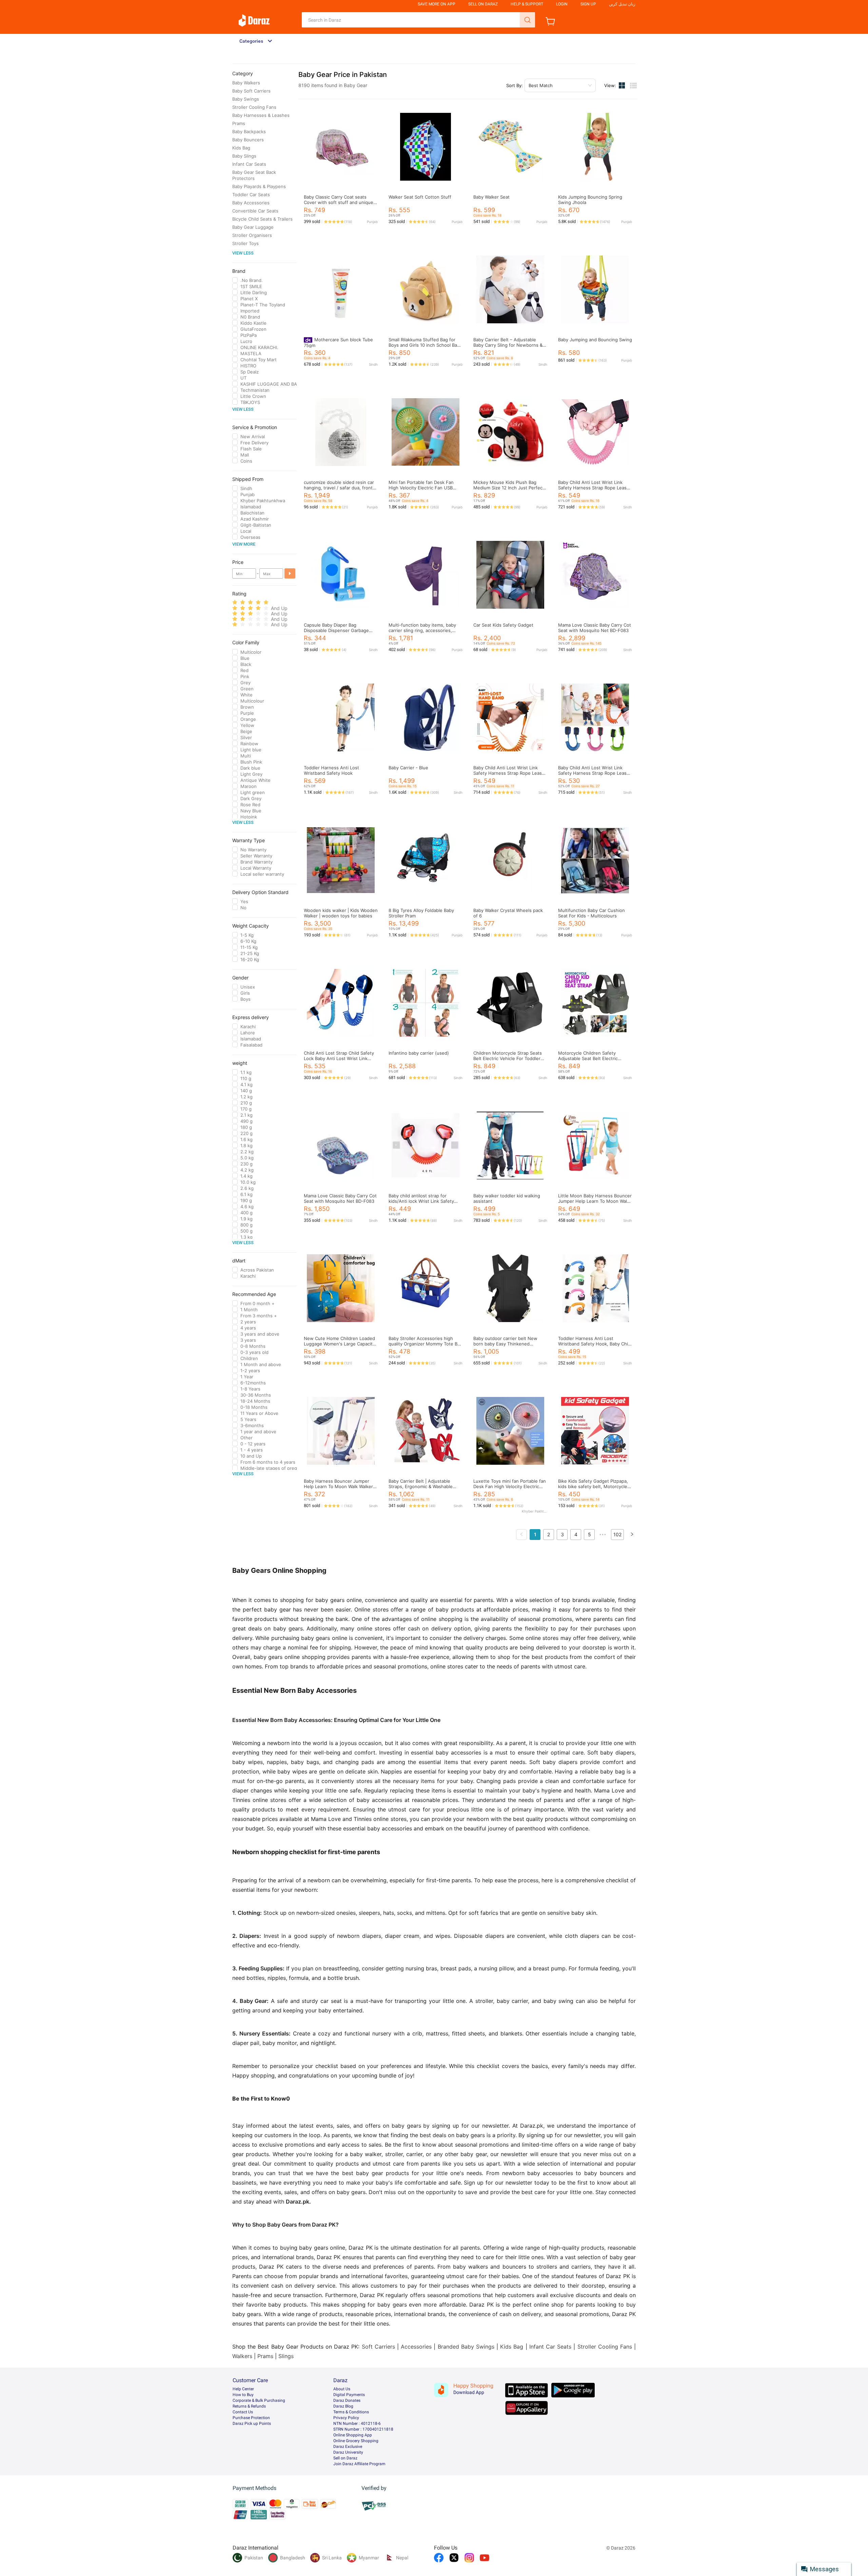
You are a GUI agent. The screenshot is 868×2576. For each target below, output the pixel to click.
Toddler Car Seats (251, 195)
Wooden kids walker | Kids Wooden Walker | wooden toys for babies (341, 913)
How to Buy (243, 2395)
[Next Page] (632, 1535)
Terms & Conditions (351, 2412)
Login (562, 4)
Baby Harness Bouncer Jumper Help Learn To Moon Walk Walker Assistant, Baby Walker (338, 1486)
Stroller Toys (245, 243)
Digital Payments (349, 2395)
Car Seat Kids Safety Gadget (503, 625)
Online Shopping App (353, 2435)
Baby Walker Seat (491, 197)
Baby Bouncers (248, 140)
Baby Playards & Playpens (259, 186)
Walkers (242, 2356)
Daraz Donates (347, 2400)
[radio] (235, 602)
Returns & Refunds (249, 2406)
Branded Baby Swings (466, 2347)
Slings (286, 2356)
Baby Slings (244, 156)
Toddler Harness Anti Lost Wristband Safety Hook (331, 770)
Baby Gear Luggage (253, 227)
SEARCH (527, 20)
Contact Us (243, 2412)
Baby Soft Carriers (251, 91)
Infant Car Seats (249, 164)
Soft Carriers (378, 2347)
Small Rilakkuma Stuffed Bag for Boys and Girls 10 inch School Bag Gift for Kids (424, 345)
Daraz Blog (343, 2406)
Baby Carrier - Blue (408, 768)
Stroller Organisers (252, 235)
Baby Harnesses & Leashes (261, 115)
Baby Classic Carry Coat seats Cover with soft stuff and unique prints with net (339, 202)
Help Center (243, 2389)
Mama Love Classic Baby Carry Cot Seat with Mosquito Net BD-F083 (595, 628)
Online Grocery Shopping (356, 2441)
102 (617, 1534)
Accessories (416, 2347)
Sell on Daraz (345, 2458)
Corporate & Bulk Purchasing (259, 2400)
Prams (239, 123)
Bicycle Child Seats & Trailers (262, 219)
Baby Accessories (251, 203)
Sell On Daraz (483, 4)
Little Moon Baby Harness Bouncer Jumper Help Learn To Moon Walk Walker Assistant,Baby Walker (595, 1201)
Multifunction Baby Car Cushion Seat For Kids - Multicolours (591, 913)
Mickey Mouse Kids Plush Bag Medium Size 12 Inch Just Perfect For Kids (509, 488)
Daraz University (348, 2452)
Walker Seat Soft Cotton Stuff (420, 197)
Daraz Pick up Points (252, 2423)
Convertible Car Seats (255, 211)
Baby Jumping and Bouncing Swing (595, 340)
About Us (342, 2389)
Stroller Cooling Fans (254, 107)
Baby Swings (246, 99)
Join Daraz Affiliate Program (359, 2464)
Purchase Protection (251, 2418)
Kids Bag (241, 148)
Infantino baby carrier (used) (419, 1053)
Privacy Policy (346, 2418)
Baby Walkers (246, 83)
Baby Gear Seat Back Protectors (254, 175)
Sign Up (588, 4)
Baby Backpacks (249, 131)
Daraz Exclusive (348, 2447)
